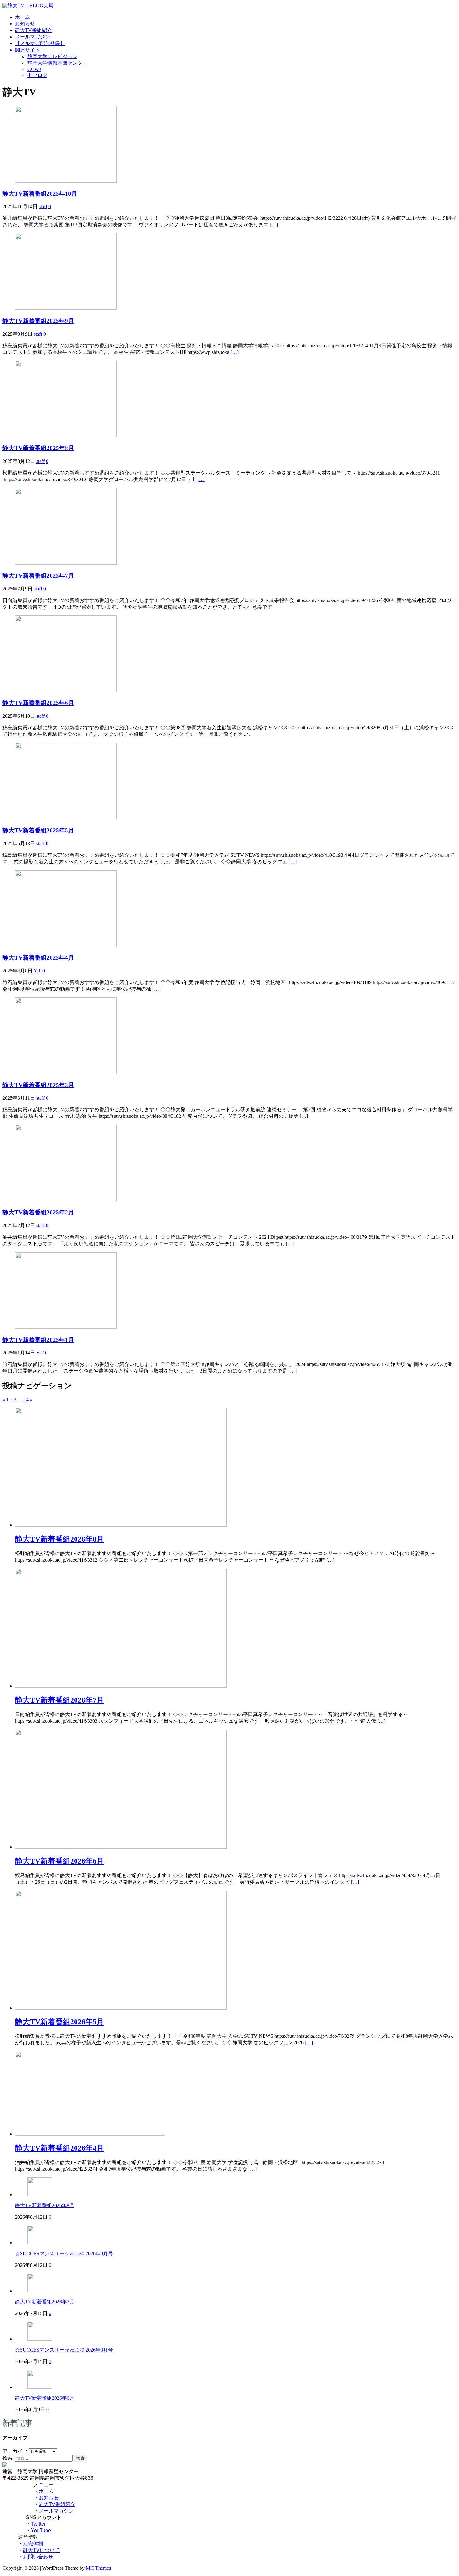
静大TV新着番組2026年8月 (45, 2205)
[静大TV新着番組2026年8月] (121, 1525)
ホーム (22, 17)
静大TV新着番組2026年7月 (45, 2302)
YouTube (41, 2531)
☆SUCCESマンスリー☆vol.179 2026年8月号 (64, 2350)
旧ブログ (37, 75)
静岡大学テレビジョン (52, 56)
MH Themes (98, 2568)
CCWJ (34, 69)
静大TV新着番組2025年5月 (38, 830)
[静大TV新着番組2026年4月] (90, 2134)
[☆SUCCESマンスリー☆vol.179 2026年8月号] (40, 2339)
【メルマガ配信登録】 (40, 43)
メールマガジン (32, 37)
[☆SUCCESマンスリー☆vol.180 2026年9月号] (40, 2243)
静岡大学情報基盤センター (57, 63)
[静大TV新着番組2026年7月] (121, 1686)
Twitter (38, 2524)
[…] (274, 225)
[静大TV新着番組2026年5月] (121, 2008)
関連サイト (27, 50)
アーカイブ (15, 2451)
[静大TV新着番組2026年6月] (121, 1847)
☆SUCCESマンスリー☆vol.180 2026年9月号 (64, 2254)
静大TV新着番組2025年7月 (38, 576)
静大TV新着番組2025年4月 (38, 958)
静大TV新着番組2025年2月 (38, 1212)
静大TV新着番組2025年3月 (38, 1085)
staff (43, 206)
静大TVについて (41, 2550)
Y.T (37, 971)
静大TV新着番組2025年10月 (40, 194)
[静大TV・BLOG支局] (28, 5)
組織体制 (33, 2544)
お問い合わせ (38, 2557)
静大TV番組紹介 (33, 30)
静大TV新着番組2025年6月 (38, 703)
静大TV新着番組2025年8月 (38, 448)
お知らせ (25, 24)
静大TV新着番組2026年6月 (45, 2398)
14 (26, 1400)
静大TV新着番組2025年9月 (38, 321)
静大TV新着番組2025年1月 (38, 1340)
